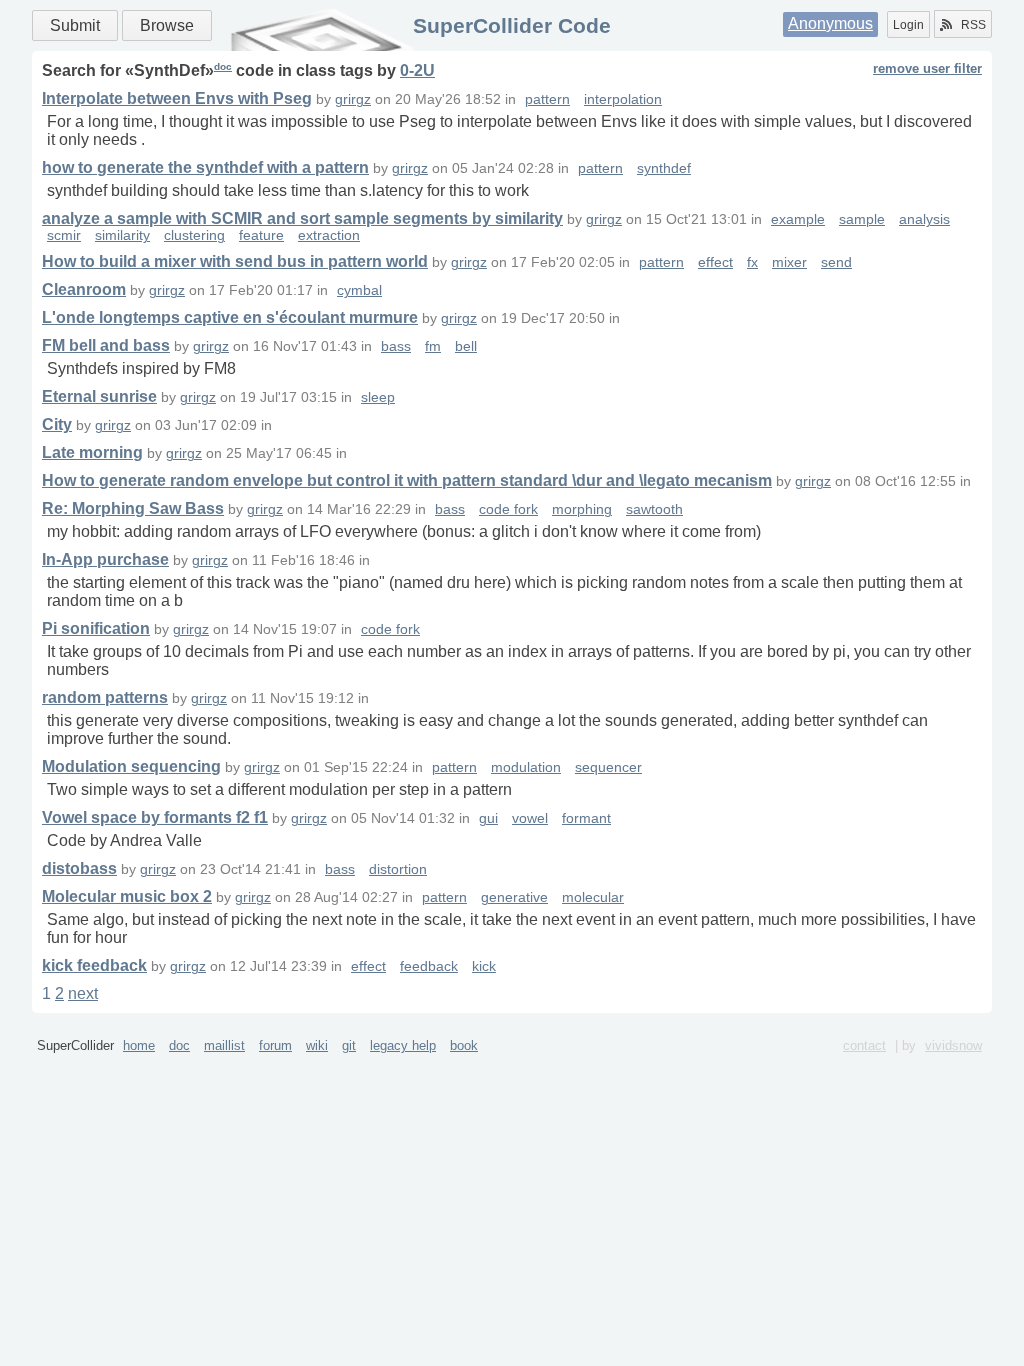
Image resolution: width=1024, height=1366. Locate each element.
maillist (224, 1045)
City (57, 424)
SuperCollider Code (512, 25)
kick (484, 966)
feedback (429, 966)
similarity (122, 235)
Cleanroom (84, 289)
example (798, 219)
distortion (398, 869)
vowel (530, 818)
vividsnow (953, 1045)
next (83, 993)
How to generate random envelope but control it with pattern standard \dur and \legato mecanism (407, 480)
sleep (378, 397)
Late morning (92, 452)
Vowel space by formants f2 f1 (155, 817)
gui (488, 818)
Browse (167, 25)
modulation (526, 767)
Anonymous (830, 23)
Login (908, 25)
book (464, 1045)
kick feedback (94, 965)
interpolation (623, 99)
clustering (194, 235)
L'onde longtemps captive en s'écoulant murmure (230, 317)
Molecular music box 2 (127, 896)
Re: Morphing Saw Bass (133, 508)
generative (514, 897)
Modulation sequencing (131, 766)
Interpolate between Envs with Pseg (177, 98)
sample (862, 219)
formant (586, 818)
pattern (547, 99)
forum (275, 1045)
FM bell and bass (106, 345)
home (139, 1045)
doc (223, 66)
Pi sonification (96, 628)
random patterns (105, 697)
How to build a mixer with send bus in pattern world (235, 261)
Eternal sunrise (99, 396)
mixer (789, 262)
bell (466, 346)
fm (433, 346)
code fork (508, 509)
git (349, 1045)
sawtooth (654, 509)
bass (396, 346)
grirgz (353, 99)
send (836, 262)
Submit (75, 25)
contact (864, 1045)
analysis (924, 219)
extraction (329, 235)
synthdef (664, 168)
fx (752, 262)
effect (715, 262)
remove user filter (927, 68)
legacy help (403, 1045)
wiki (317, 1045)
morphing (582, 509)
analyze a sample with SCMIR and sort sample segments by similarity (302, 218)
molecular (593, 897)
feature (261, 235)
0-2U (417, 70)
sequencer (608, 767)
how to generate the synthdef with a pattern (205, 167)
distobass (79, 868)
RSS (973, 25)
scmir (64, 235)
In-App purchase (105, 559)
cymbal (359, 290)
